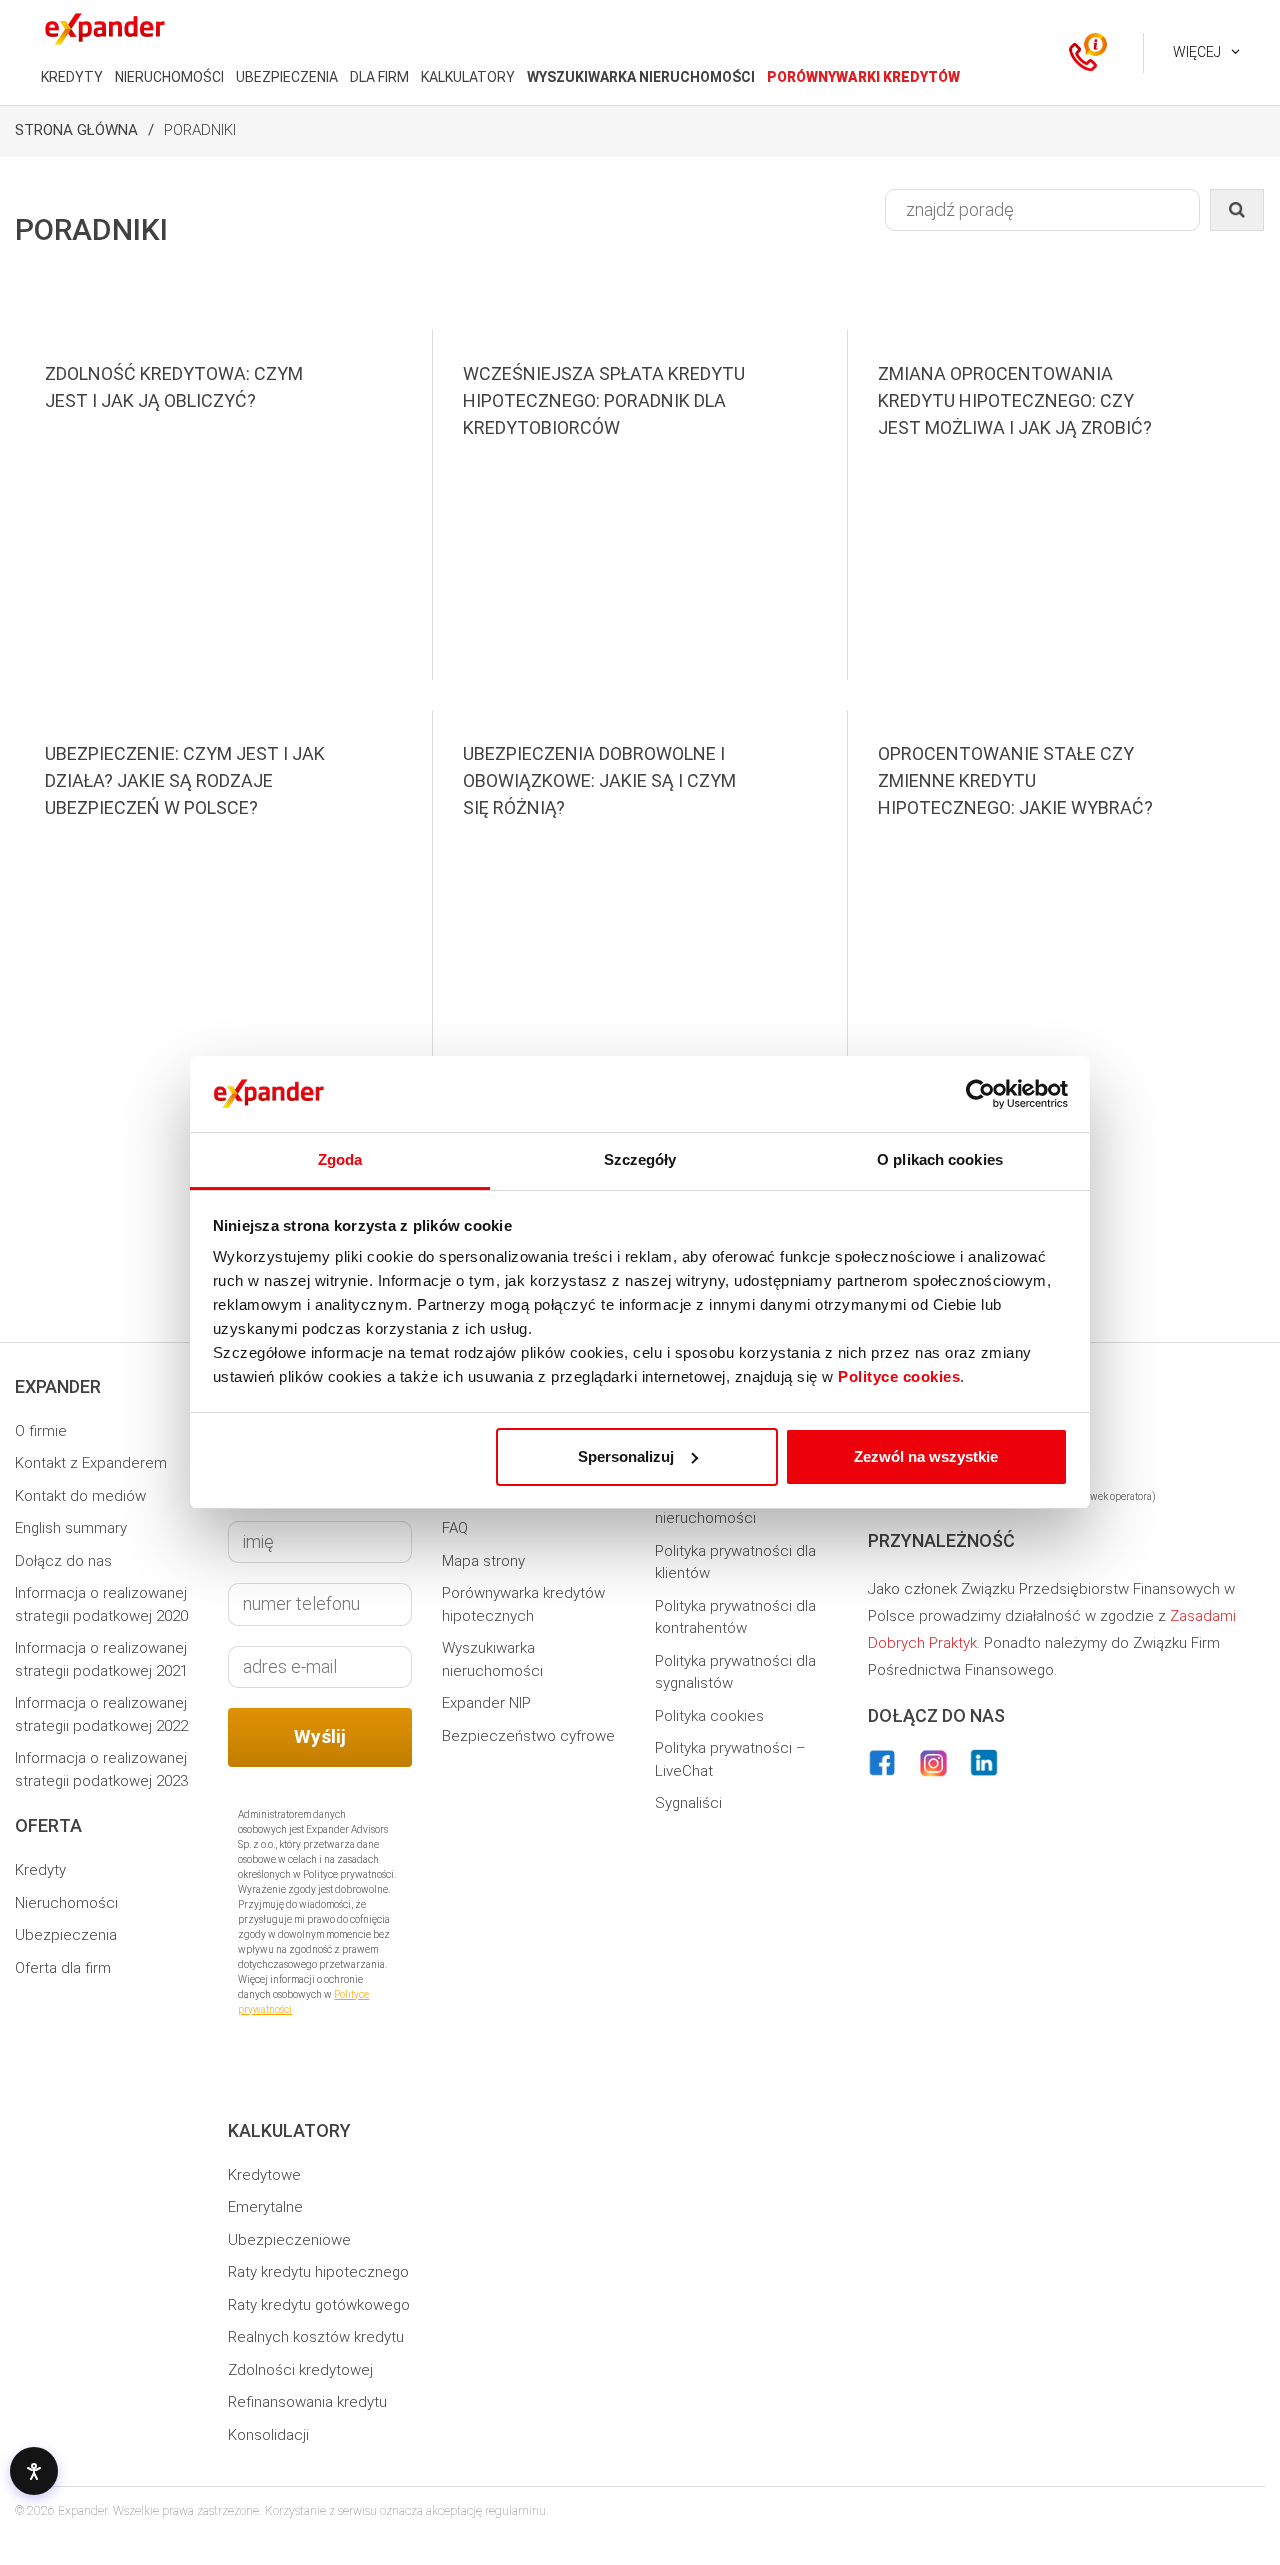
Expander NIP (486, 1703)
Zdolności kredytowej (300, 2370)
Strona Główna (76, 130)
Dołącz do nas (63, 1561)
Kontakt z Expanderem (91, 1463)
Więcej (1197, 52)
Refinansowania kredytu (307, 2402)
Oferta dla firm (63, 1968)
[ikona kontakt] (1083, 53)
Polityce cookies (899, 1376)
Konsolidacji (268, 2435)
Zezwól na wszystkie (926, 1456)
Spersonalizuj (626, 1456)
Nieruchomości (66, 1903)
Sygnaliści (688, 1803)
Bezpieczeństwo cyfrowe (528, 1736)
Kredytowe (264, 2175)
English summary (71, 1528)
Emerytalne (265, 2207)
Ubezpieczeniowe (289, 2240)
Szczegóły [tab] (640, 1159)
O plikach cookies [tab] (940, 1159)
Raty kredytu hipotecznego (318, 2272)
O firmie (41, 1431)
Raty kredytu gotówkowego (319, 2305)
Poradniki (200, 130)
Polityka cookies (709, 1716)
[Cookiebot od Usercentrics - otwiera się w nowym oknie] (980, 1094)
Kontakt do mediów (80, 1496)
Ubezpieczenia (66, 1935)
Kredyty (40, 1870)
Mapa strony (483, 1561)
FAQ (455, 1528)
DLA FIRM (379, 77)
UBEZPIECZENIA (287, 77)
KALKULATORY (468, 77)
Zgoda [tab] (340, 1159)
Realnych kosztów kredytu (316, 2337)
